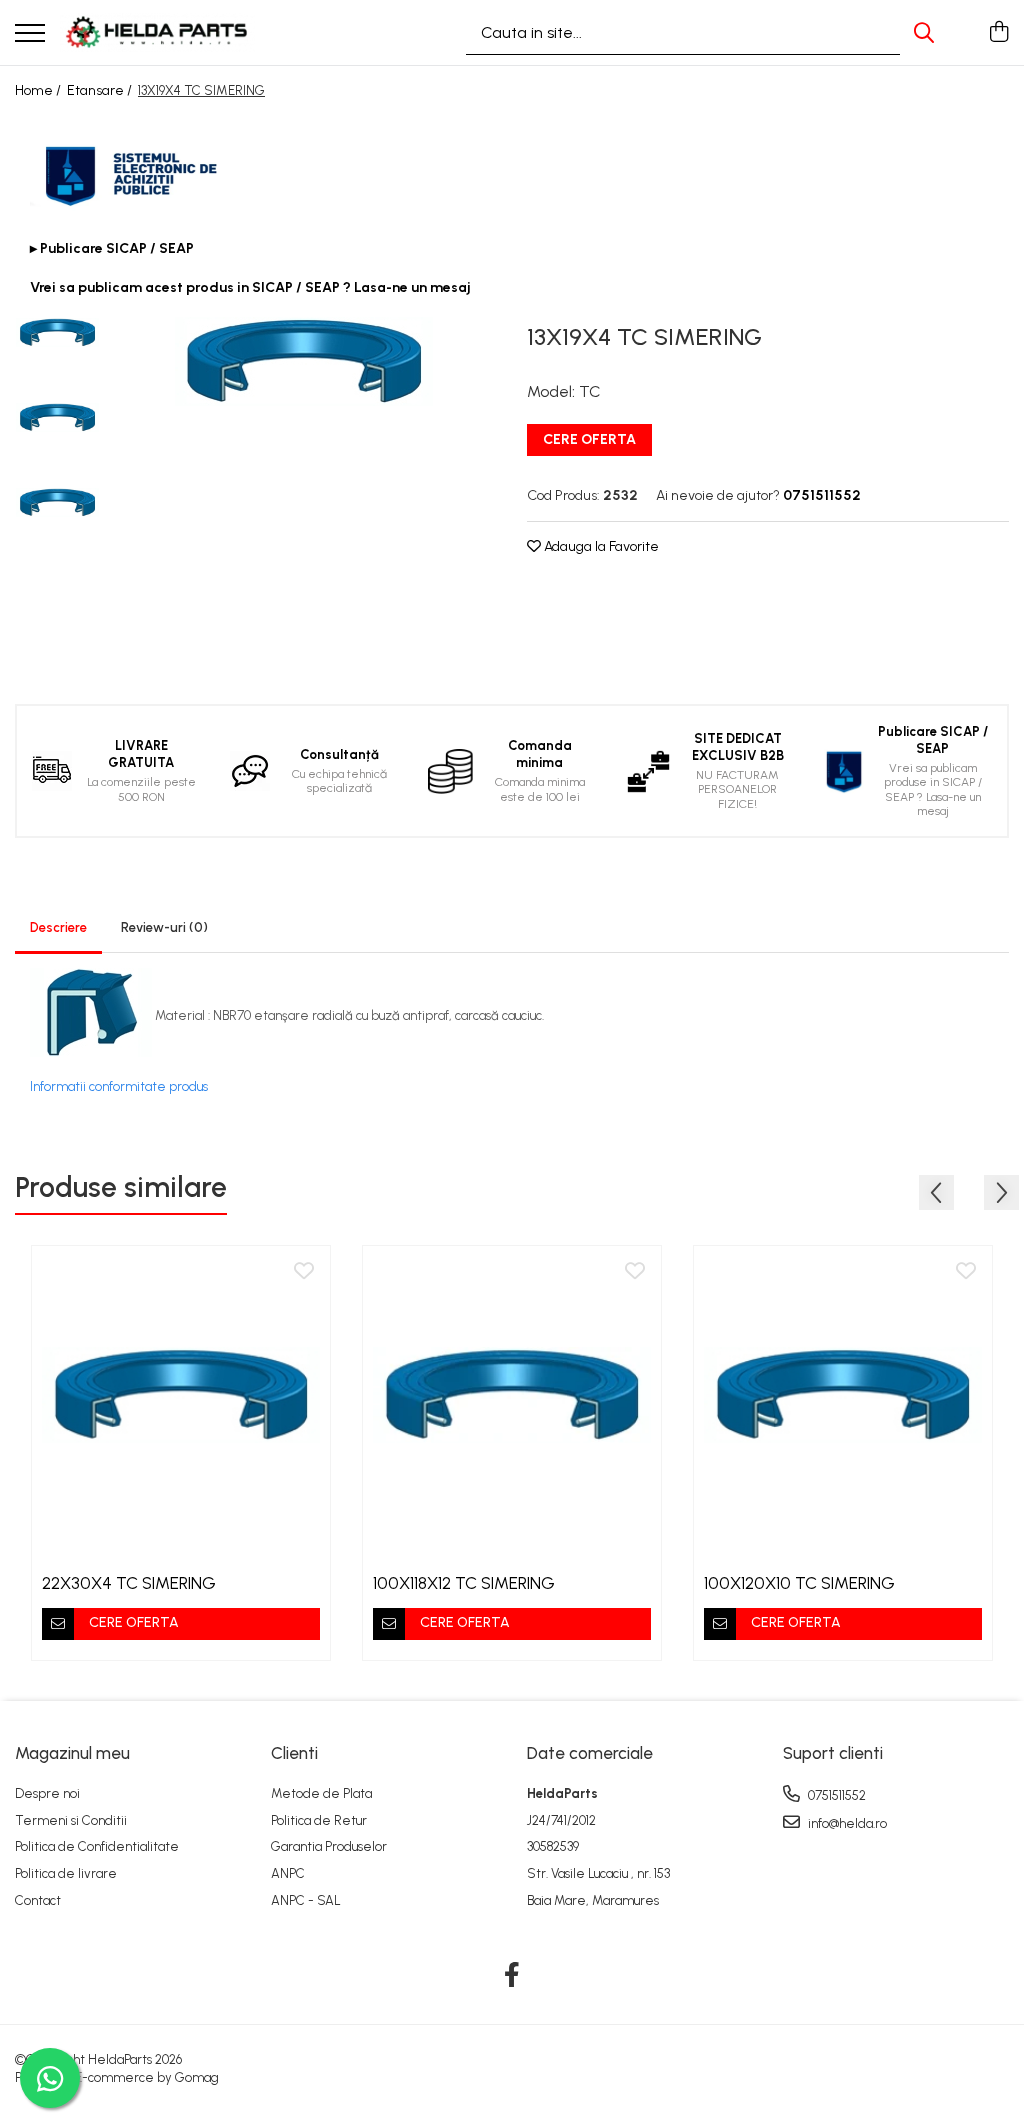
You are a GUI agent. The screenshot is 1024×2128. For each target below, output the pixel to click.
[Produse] (30, 34)
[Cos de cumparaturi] (998, 33)
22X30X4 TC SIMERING (129, 1583)
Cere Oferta (589, 439)
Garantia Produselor (329, 1846)
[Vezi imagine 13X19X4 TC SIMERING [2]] (57, 502)
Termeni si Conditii (71, 1820)
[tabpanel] (303, 361)
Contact (38, 1900)
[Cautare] (924, 32)
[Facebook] (512, 1976)
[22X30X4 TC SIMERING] (181, 1395)
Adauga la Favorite (600, 546)
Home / (39, 90)
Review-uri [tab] (164, 927)
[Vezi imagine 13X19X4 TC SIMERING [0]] (57, 332)
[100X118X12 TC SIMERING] (512, 1395)
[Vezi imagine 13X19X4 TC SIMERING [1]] (57, 417)
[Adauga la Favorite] (304, 1272)
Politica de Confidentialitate (97, 1846)
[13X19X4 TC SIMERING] (303, 361)
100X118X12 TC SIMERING (464, 1583)
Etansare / (101, 90)
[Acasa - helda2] (158, 33)
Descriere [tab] (58, 927)
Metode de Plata (321, 1793)
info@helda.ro (846, 1823)
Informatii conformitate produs (119, 1086)
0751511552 (835, 1795)
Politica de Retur (319, 1820)
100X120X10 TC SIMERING (799, 1583)
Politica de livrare (66, 1873)
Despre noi (47, 1793)
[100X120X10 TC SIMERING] (843, 1395)
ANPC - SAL (306, 1900)
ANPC (288, 1873)
